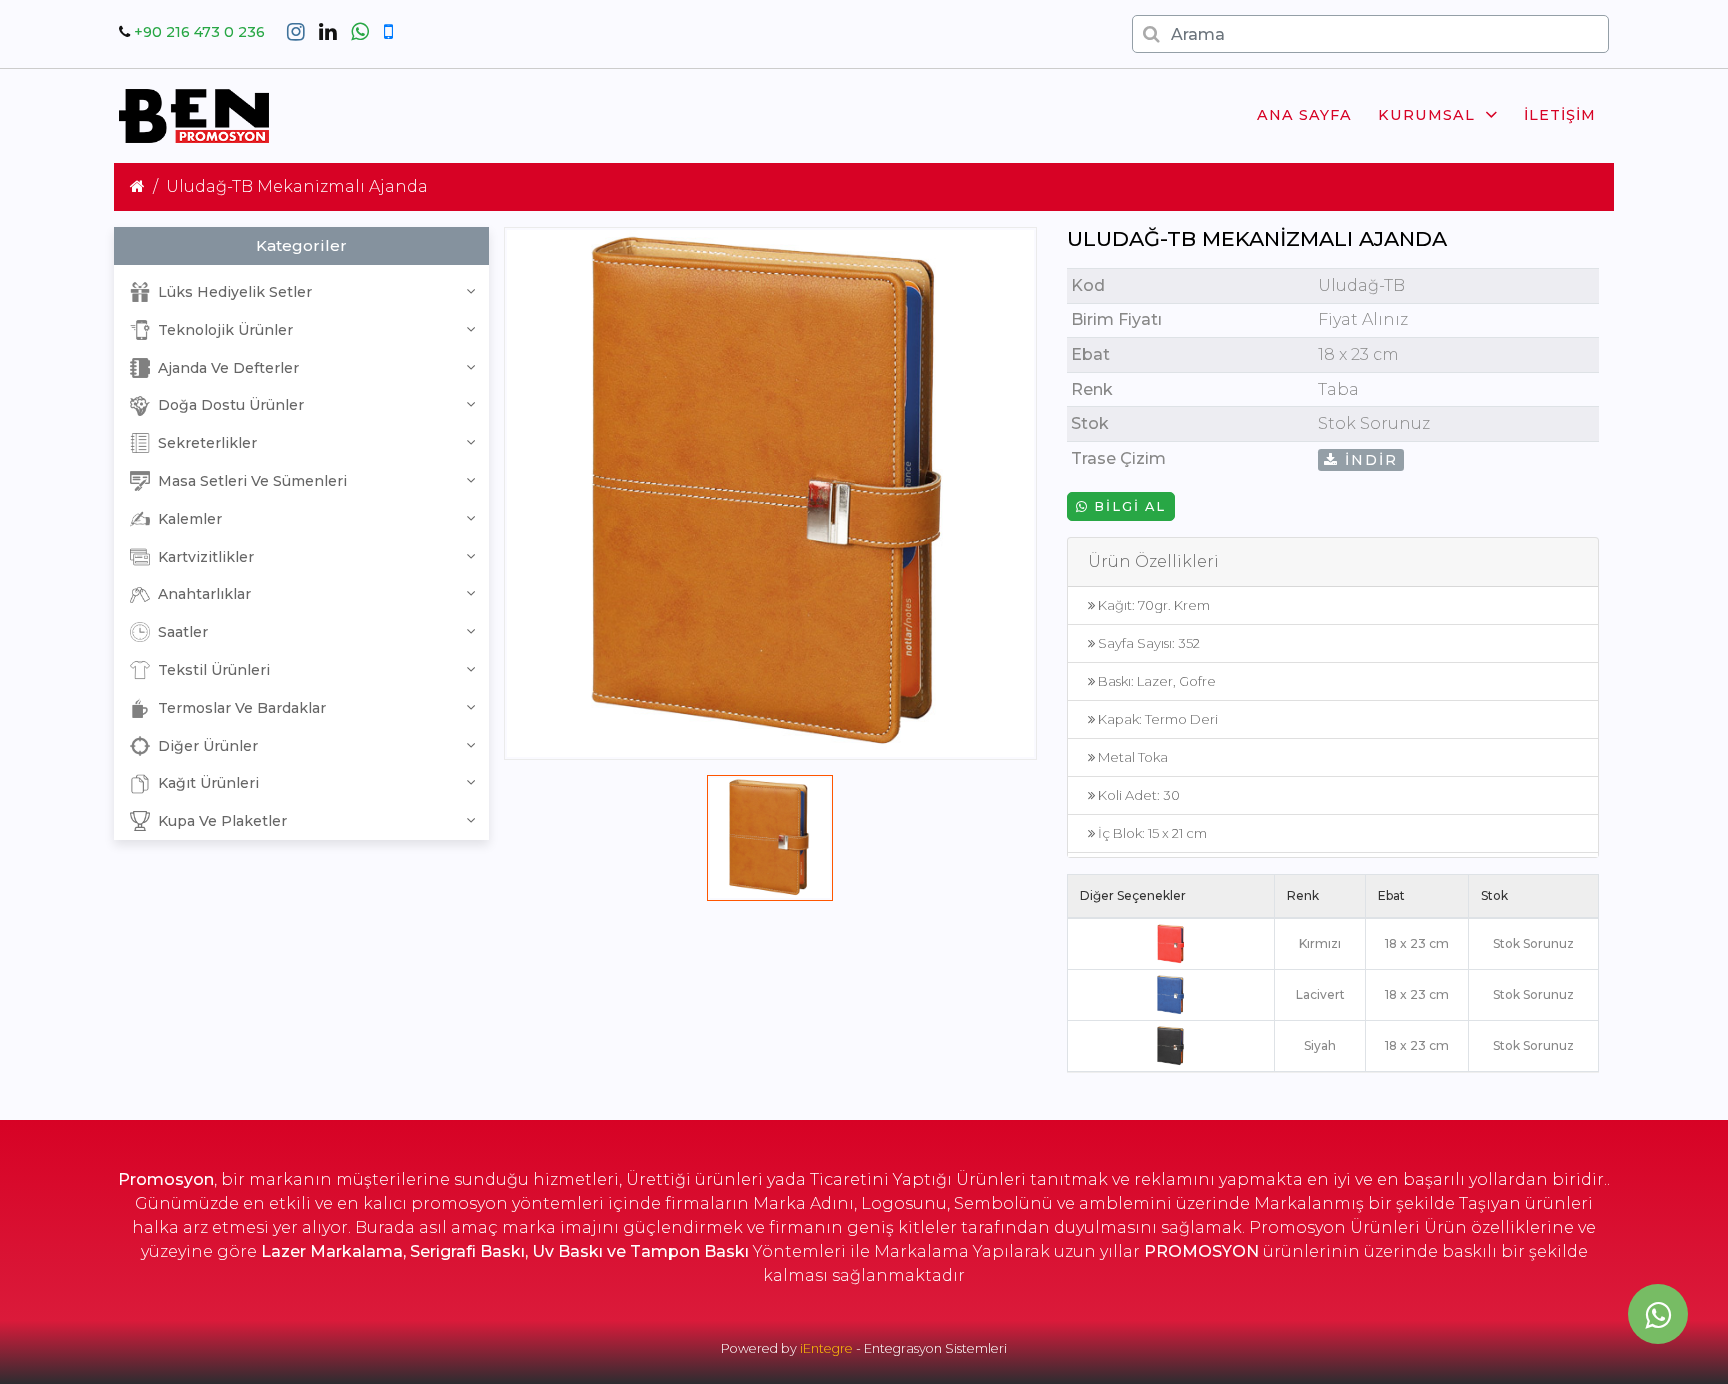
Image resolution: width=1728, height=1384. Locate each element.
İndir (1368, 460)
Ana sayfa (1304, 115)
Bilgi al (1127, 506)
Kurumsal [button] (1426, 115)
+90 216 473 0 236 (199, 32)
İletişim (1560, 115)
